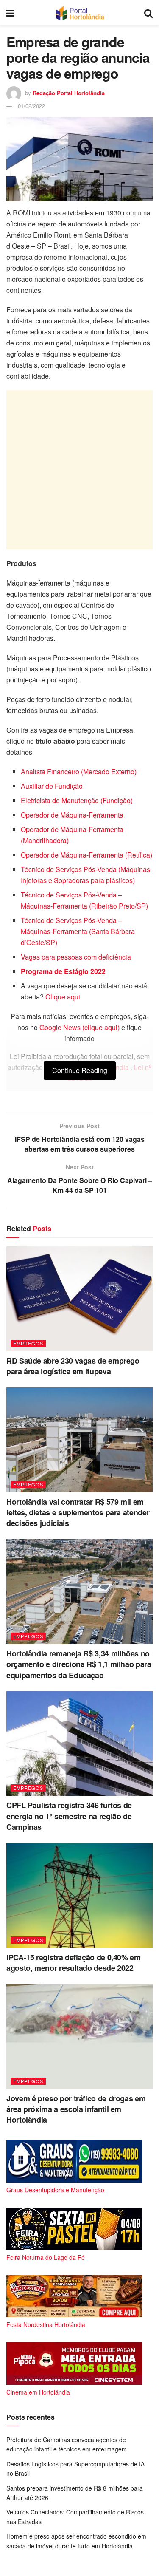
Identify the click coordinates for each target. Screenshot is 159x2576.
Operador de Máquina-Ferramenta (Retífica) (86, 855)
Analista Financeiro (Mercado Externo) (79, 771)
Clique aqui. (64, 997)
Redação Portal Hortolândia (69, 93)
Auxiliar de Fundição (52, 786)
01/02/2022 (31, 106)
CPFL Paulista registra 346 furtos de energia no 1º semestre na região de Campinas (69, 1816)
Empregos (28, 1343)
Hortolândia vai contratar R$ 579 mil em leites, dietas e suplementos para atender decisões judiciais (78, 1512)
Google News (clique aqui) (79, 1027)
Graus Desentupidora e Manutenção (55, 2190)
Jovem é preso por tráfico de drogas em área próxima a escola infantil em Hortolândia (76, 2109)
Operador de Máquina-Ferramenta (72, 815)
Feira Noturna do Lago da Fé (46, 2257)
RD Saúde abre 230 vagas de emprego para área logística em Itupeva (73, 1366)
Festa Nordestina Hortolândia (46, 2324)
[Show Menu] (10, 13)
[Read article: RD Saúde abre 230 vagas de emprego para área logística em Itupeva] (79, 1299)
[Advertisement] (79, 470)
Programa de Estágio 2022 (63, 971)
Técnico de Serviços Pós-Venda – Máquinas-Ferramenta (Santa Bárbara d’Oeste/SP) (78, 931)
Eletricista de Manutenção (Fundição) (77, 800)
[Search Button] (148, 13)
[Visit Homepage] (79, 13)
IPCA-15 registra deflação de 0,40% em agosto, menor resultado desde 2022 (74, 1963)
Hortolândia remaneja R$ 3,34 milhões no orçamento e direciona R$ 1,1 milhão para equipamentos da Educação (79, 1664)
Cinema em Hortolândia (38, 2392)
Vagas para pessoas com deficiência (76, 957)
